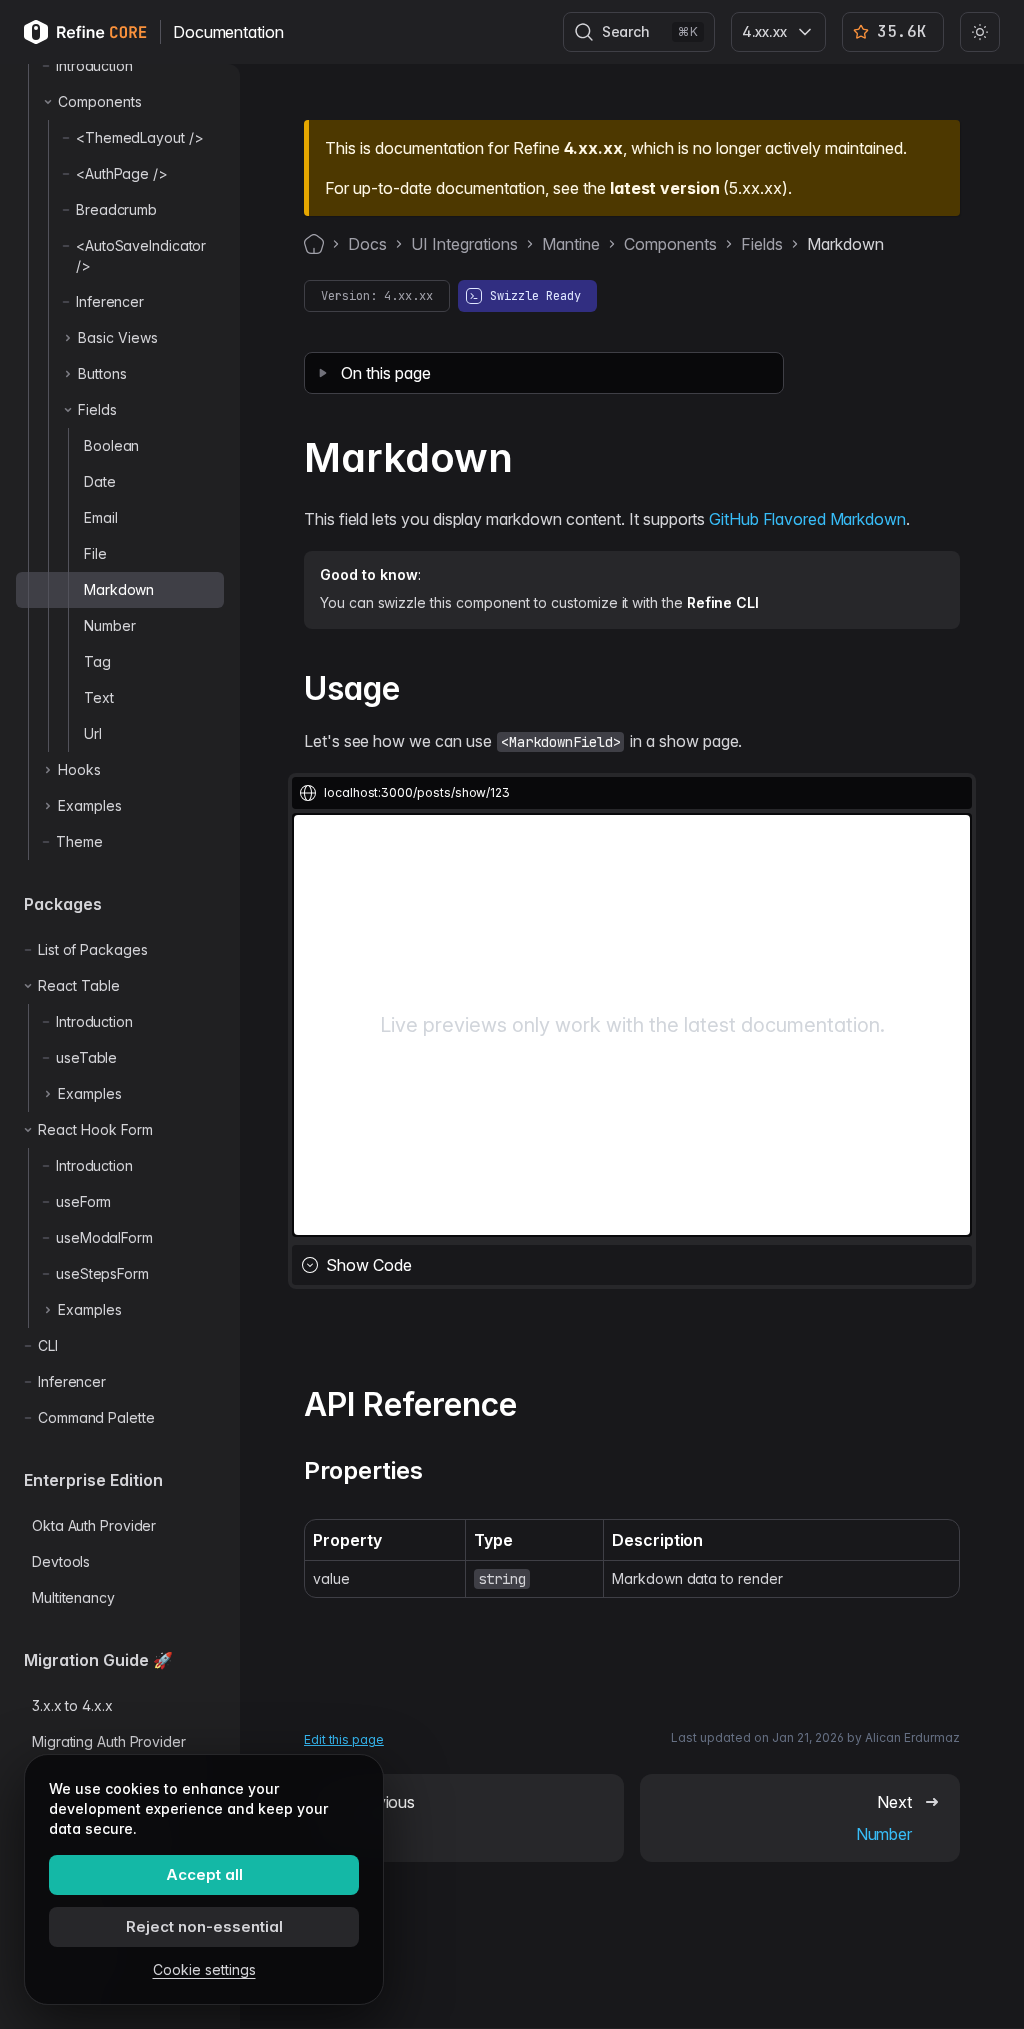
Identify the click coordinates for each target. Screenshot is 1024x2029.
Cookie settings (204, 1969)
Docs (367, 244)
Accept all (204, 1874)
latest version (664, 188)
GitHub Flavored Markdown (807, 519)
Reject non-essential (204, 1926)
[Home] (314, 244)
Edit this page (344, 1739)
